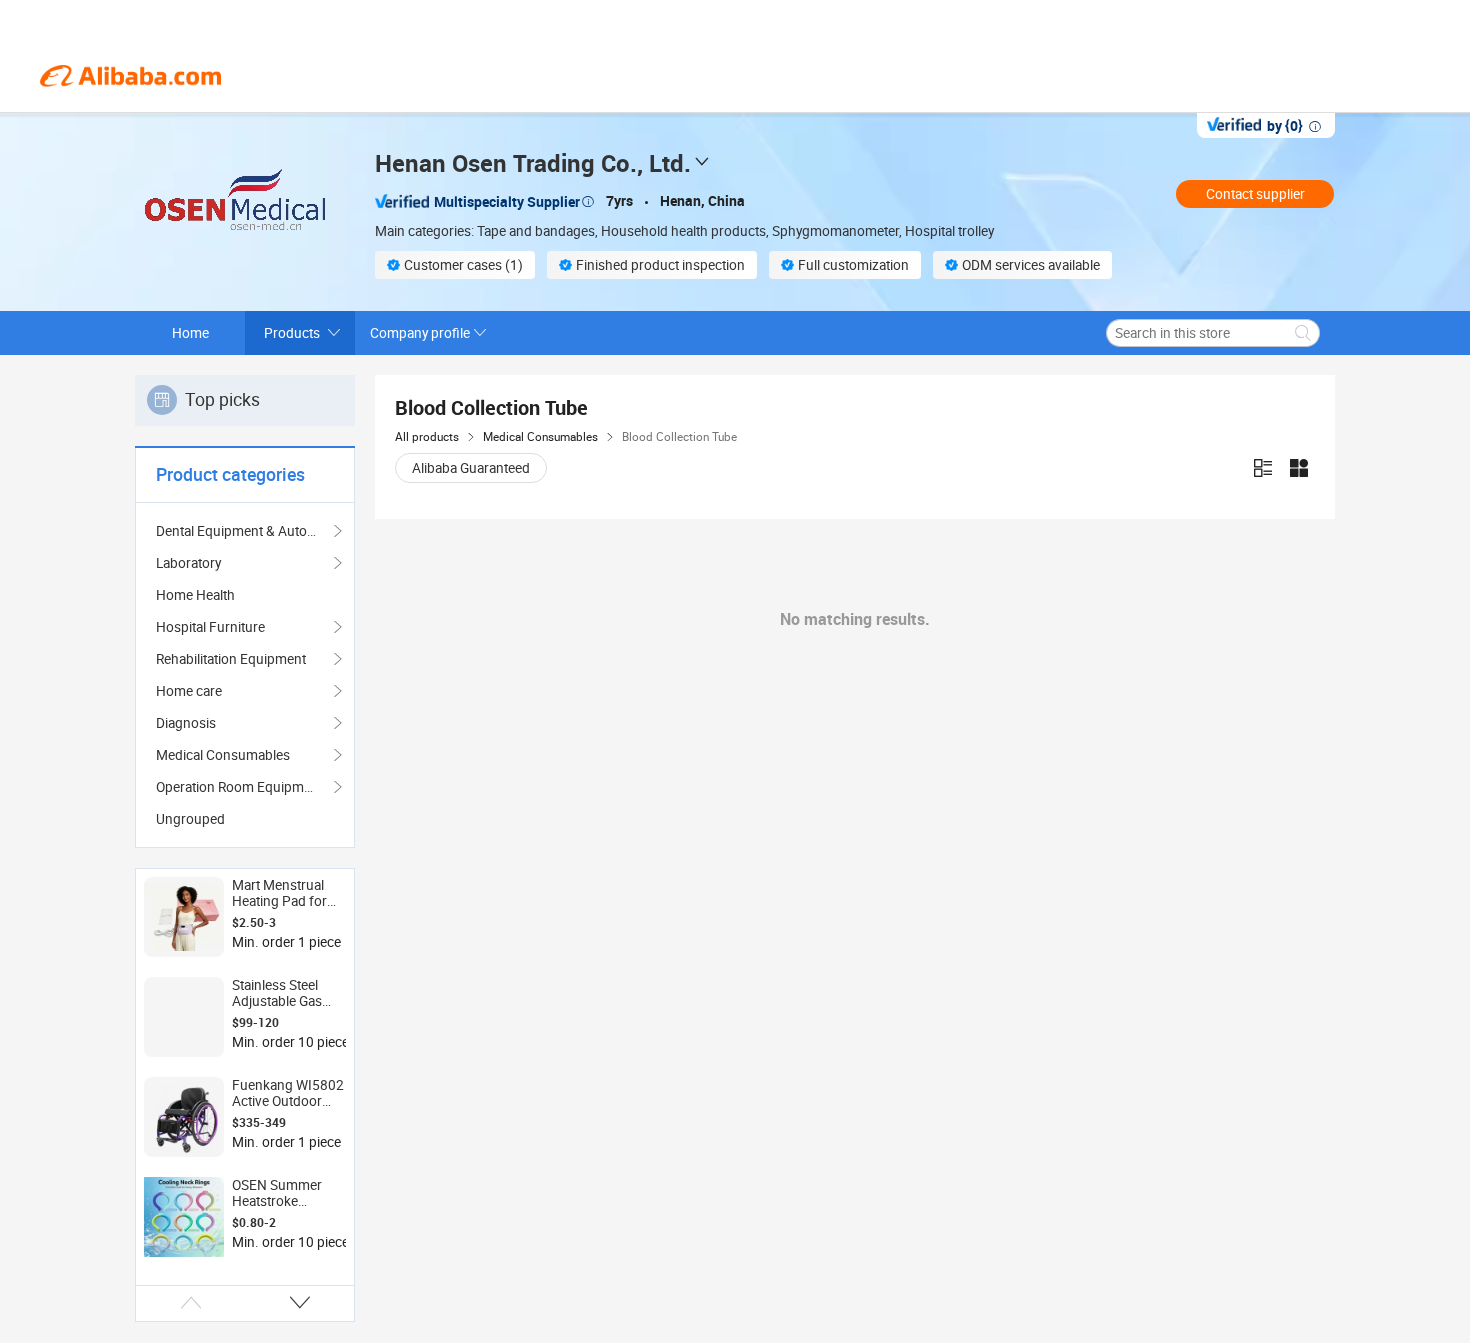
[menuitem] (245, 595)
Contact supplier (1255, 194)
